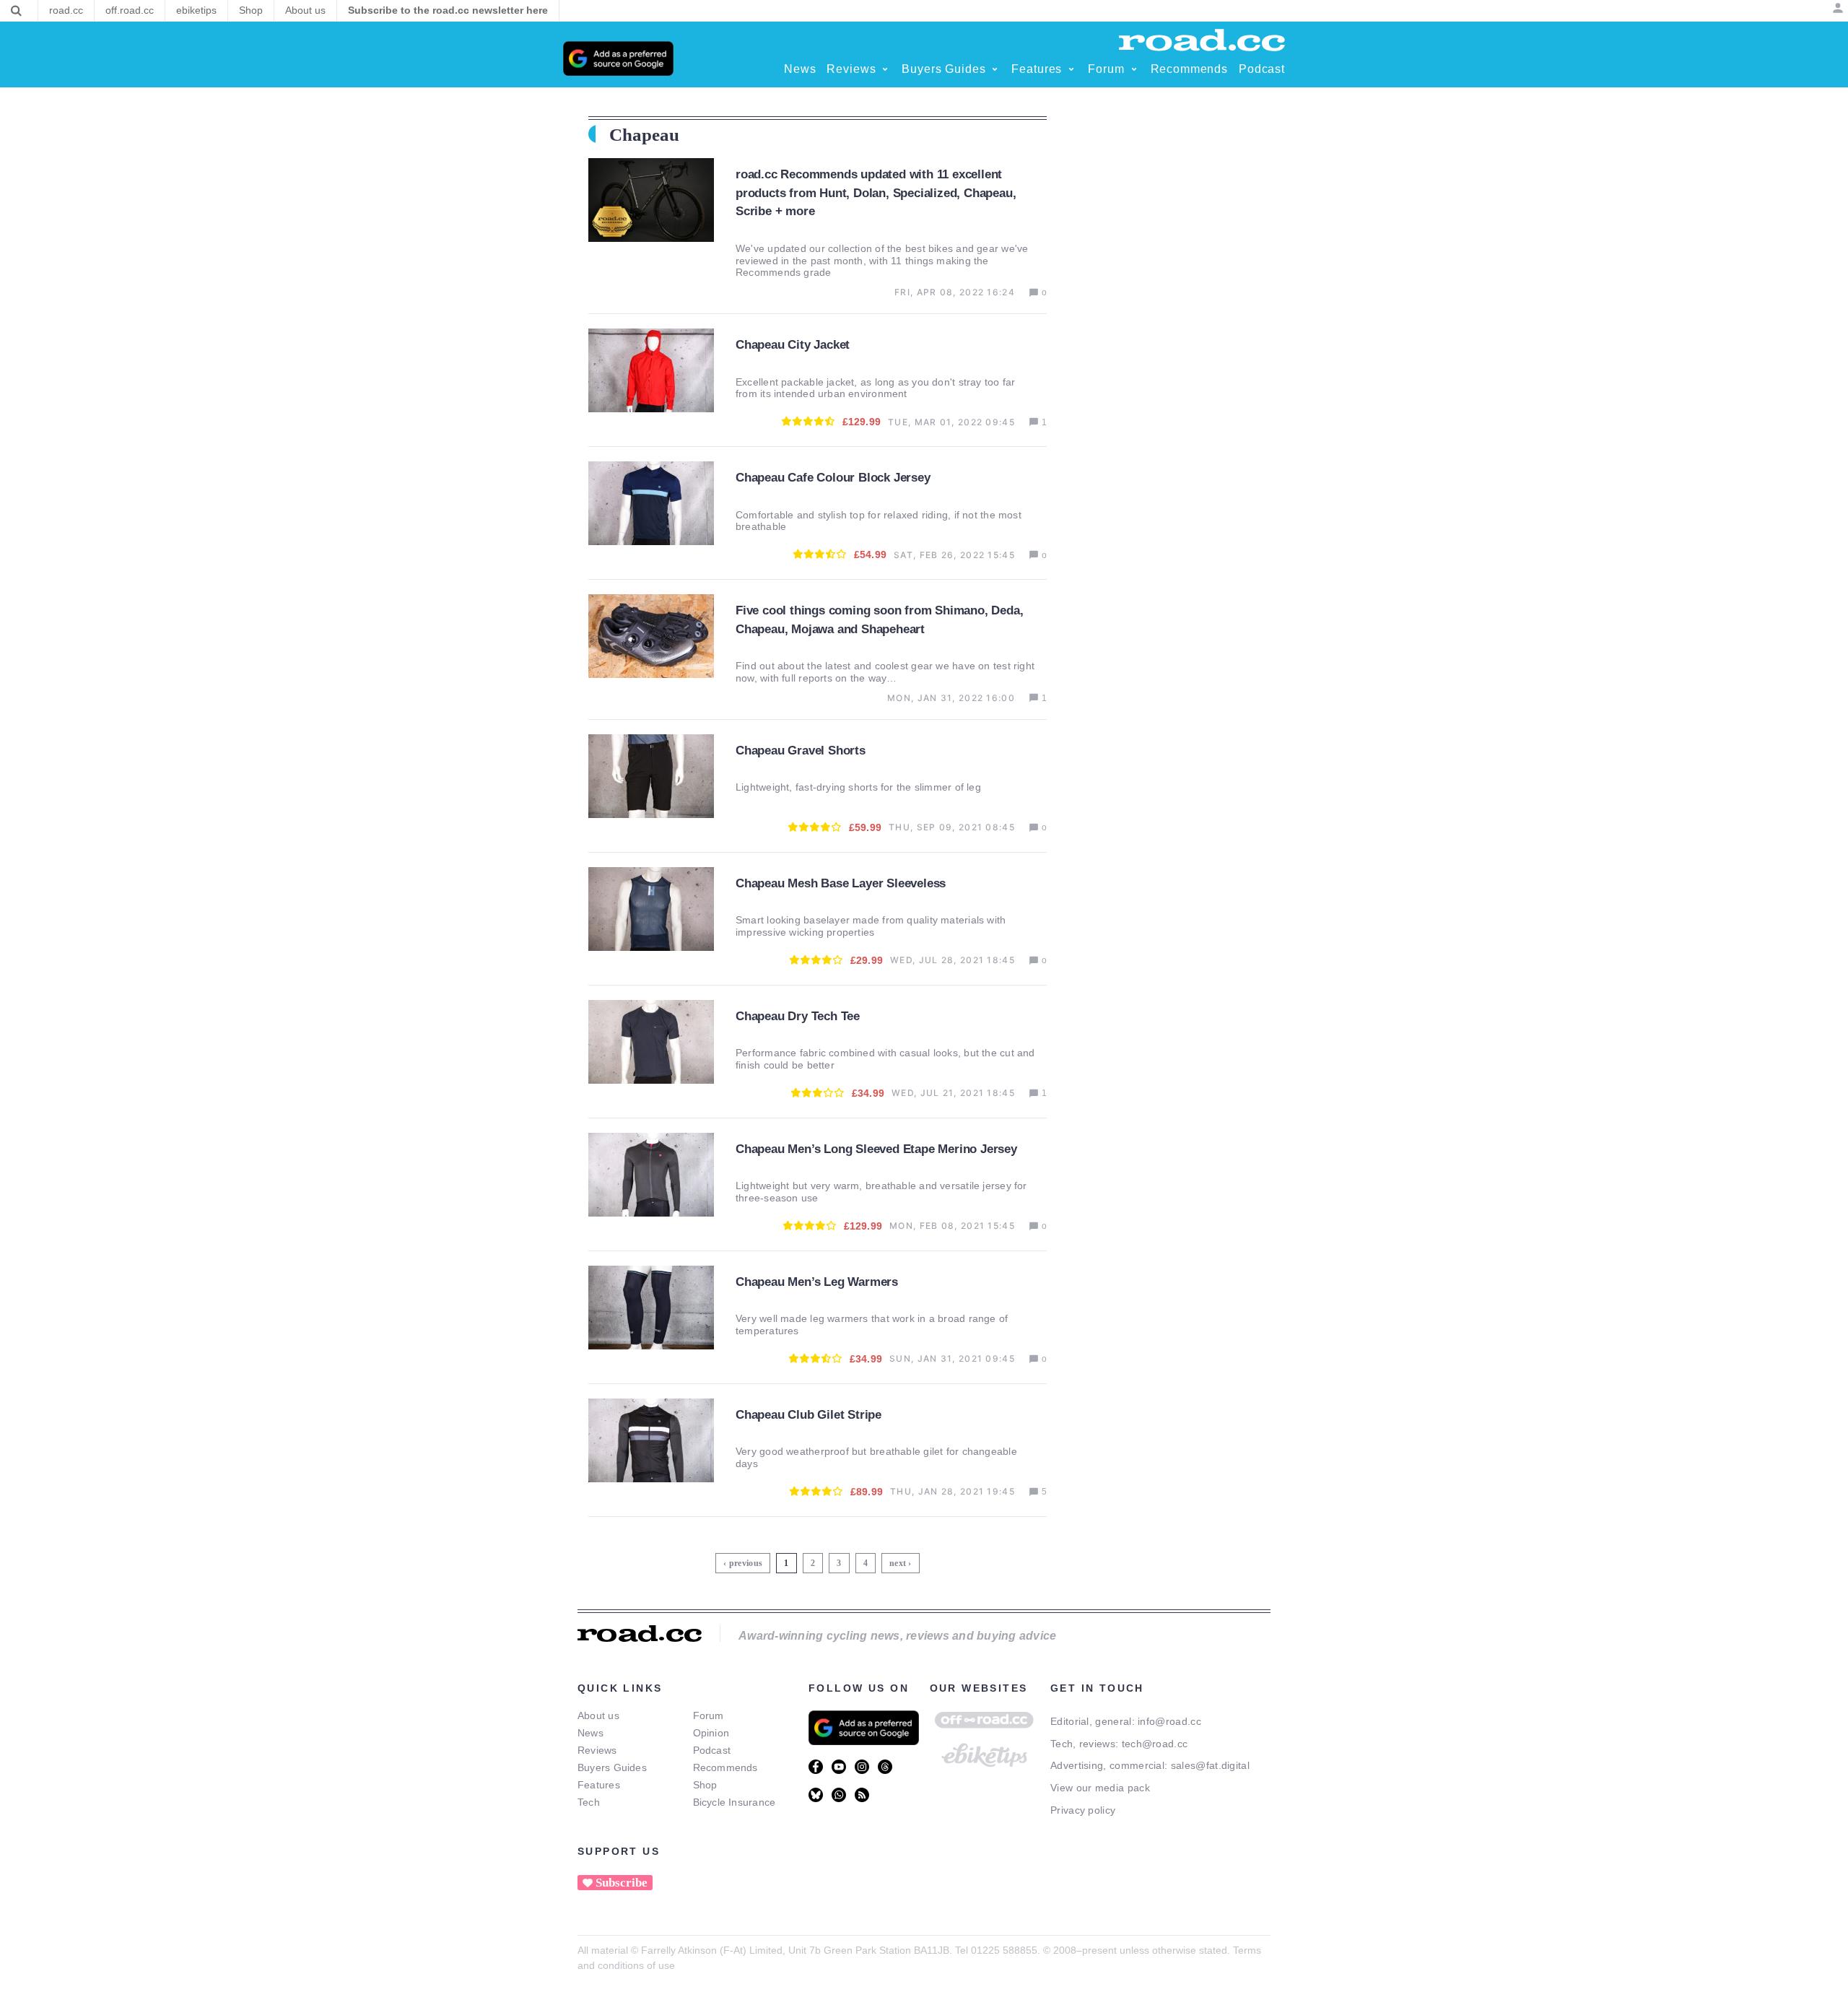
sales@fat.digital (1210, 1765)
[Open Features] (1071, 69)
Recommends (725, 1767)
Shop (705, 1785)
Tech (589, 1802)
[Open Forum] (1134, 69)
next (898, 1563)
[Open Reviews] (885, 69)
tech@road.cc (1155, 1744)
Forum (709, 1715)
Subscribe (622, 1883)
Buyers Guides (612, 1767)
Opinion (711, 1733)
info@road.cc (1169, 1721)
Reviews (597, 1750)
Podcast (712, 1750)
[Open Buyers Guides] (995, 69)
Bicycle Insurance (735, 1802)
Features (599, 1785)
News (590, 1733)
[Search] (16, 11)
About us (598, 1715)
